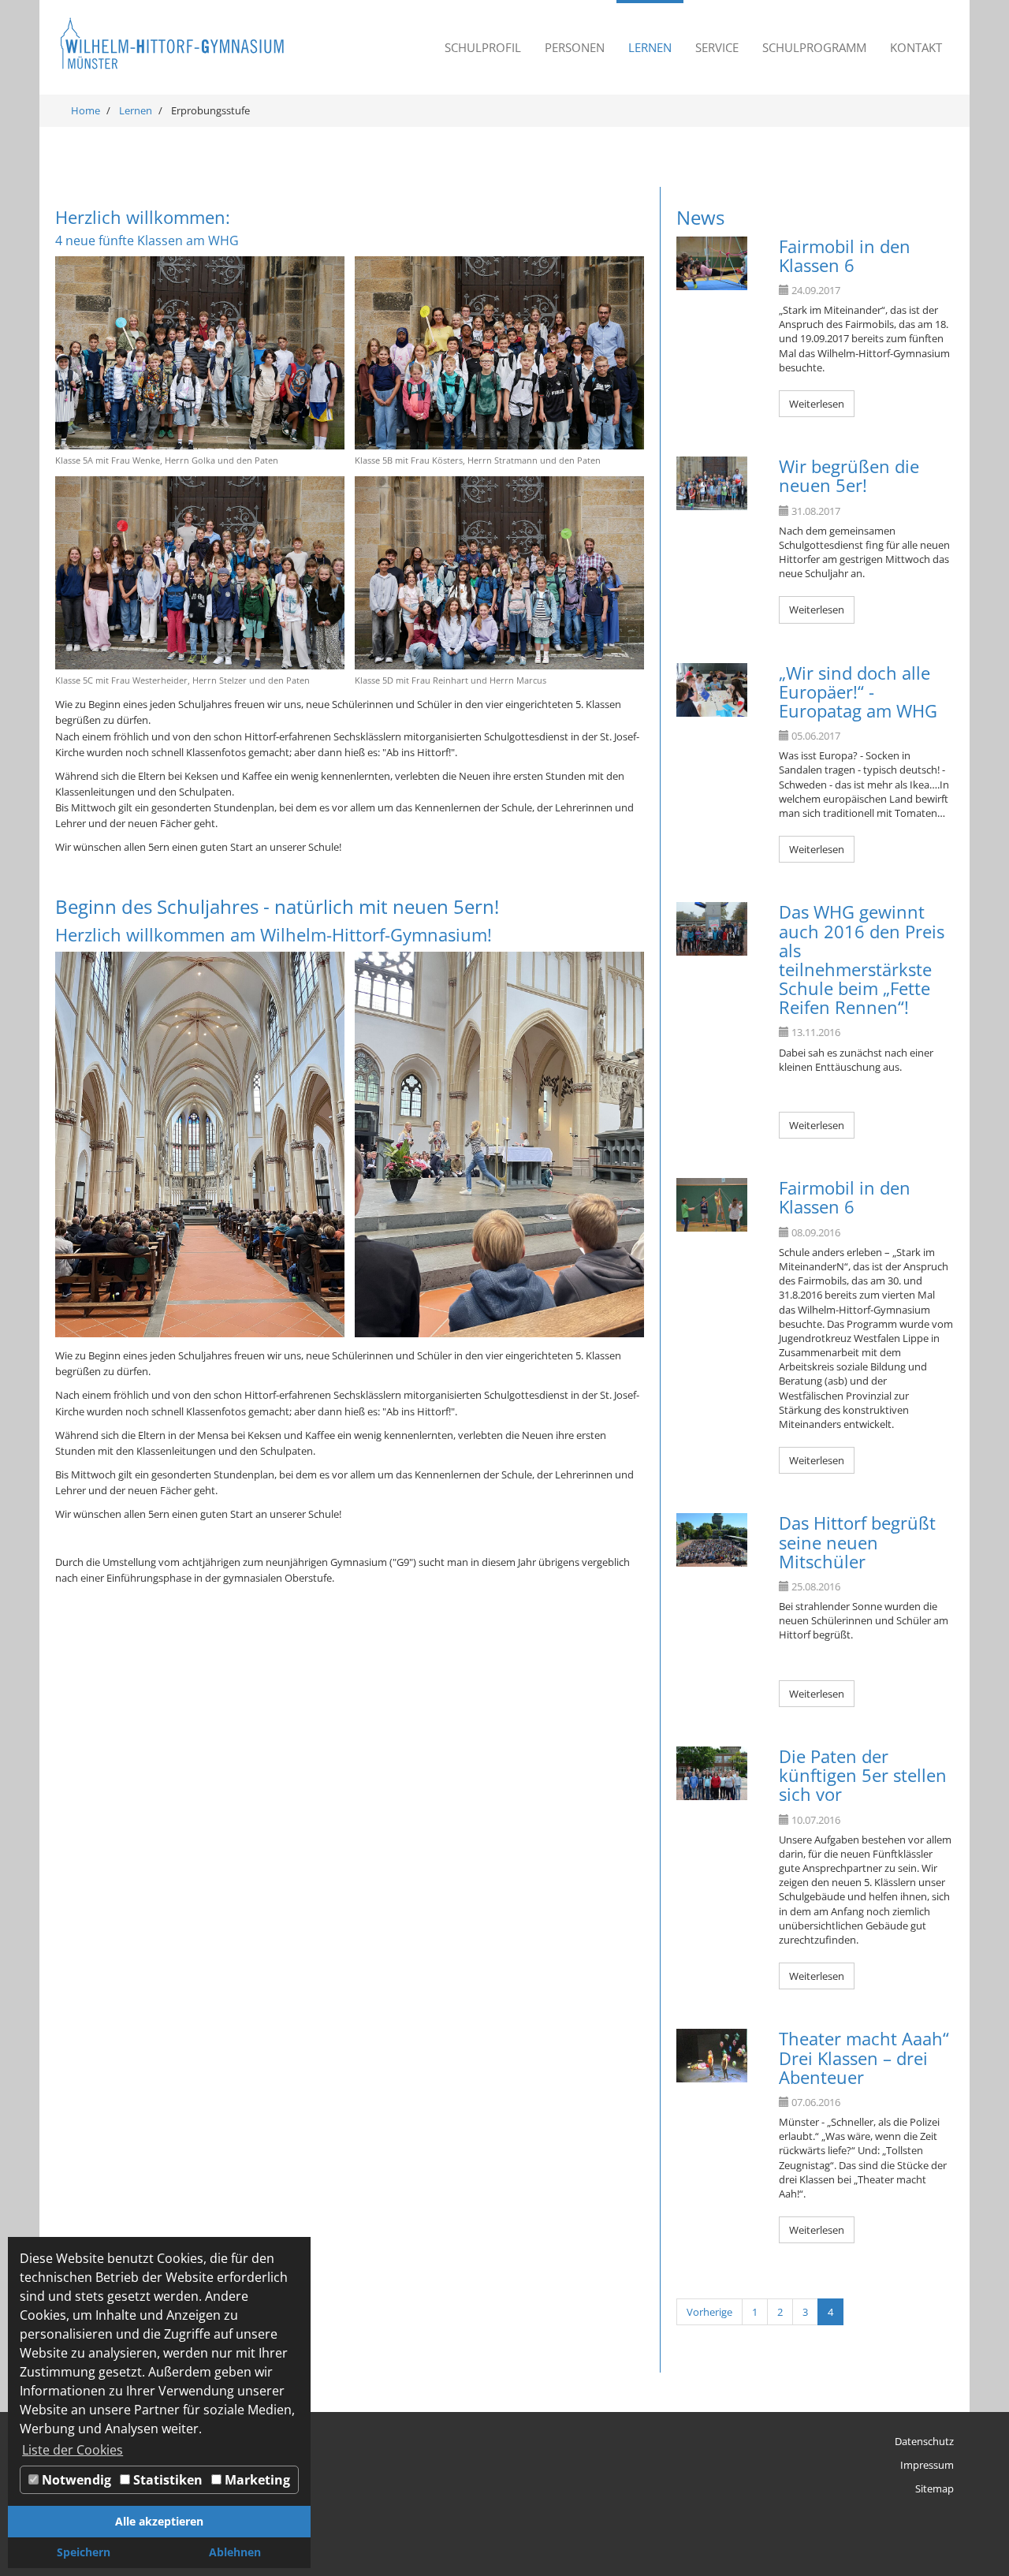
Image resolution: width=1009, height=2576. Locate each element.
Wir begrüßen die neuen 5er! (849, 475)
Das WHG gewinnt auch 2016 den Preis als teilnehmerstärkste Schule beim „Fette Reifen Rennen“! (862, 959)
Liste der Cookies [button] (73, 2450)
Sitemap (935, 2488)
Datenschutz (924, 2441)
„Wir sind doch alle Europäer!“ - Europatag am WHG (858, 692)
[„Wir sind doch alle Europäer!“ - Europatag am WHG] (712, 690)
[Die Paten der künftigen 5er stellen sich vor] (712, 1773)
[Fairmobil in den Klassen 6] (712, 263)
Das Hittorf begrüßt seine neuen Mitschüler (857, 1541)
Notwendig (75, 2480)
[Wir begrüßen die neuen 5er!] (712, 483)
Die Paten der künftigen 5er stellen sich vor (863, 1775)
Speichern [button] (84, 2552)
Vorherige (709, 2312)
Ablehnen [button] (235, 2552)
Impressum (927, 2465)
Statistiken (166, 2480)
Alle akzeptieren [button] (159, 2521)
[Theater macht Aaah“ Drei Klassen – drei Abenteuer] (712, 2056)
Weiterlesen (817, 404)
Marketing (256, 2480)
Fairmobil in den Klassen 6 (845, 255)
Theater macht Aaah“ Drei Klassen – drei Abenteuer (864, 2057)
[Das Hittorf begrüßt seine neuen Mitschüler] (712, 1540)
